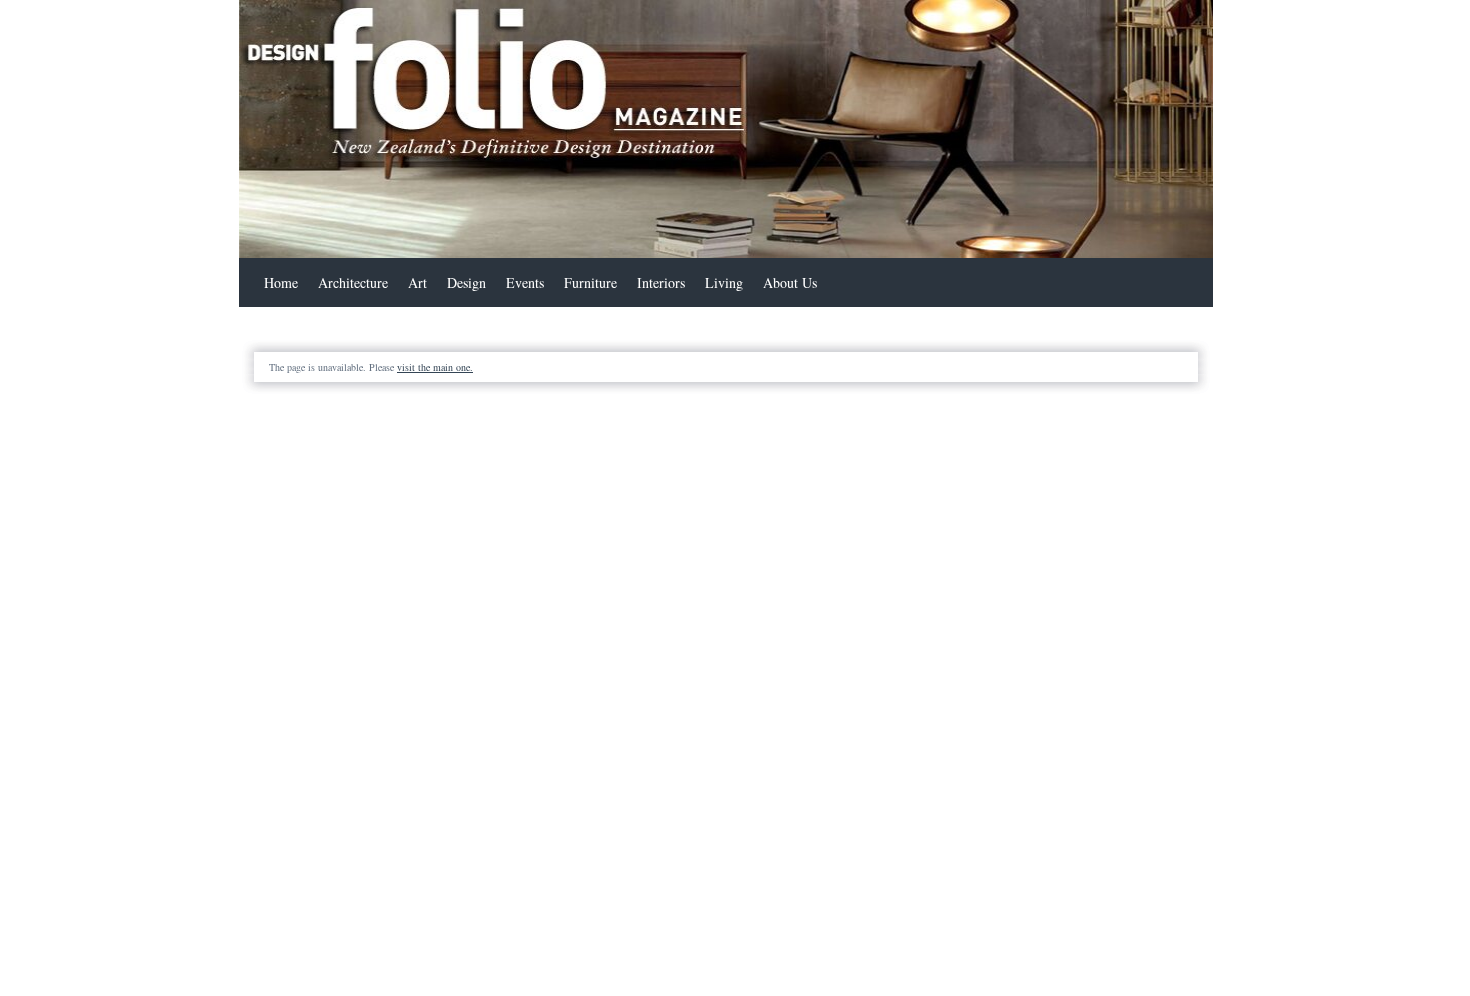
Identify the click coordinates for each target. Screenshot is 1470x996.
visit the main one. (435, 367)
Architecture (353, 282)
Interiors (661, 282)
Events (525, 282)
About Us (790, 282)
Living (724, 282)
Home (281, 282)
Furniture (590, 282)
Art (417, 282)
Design (466, 282)
